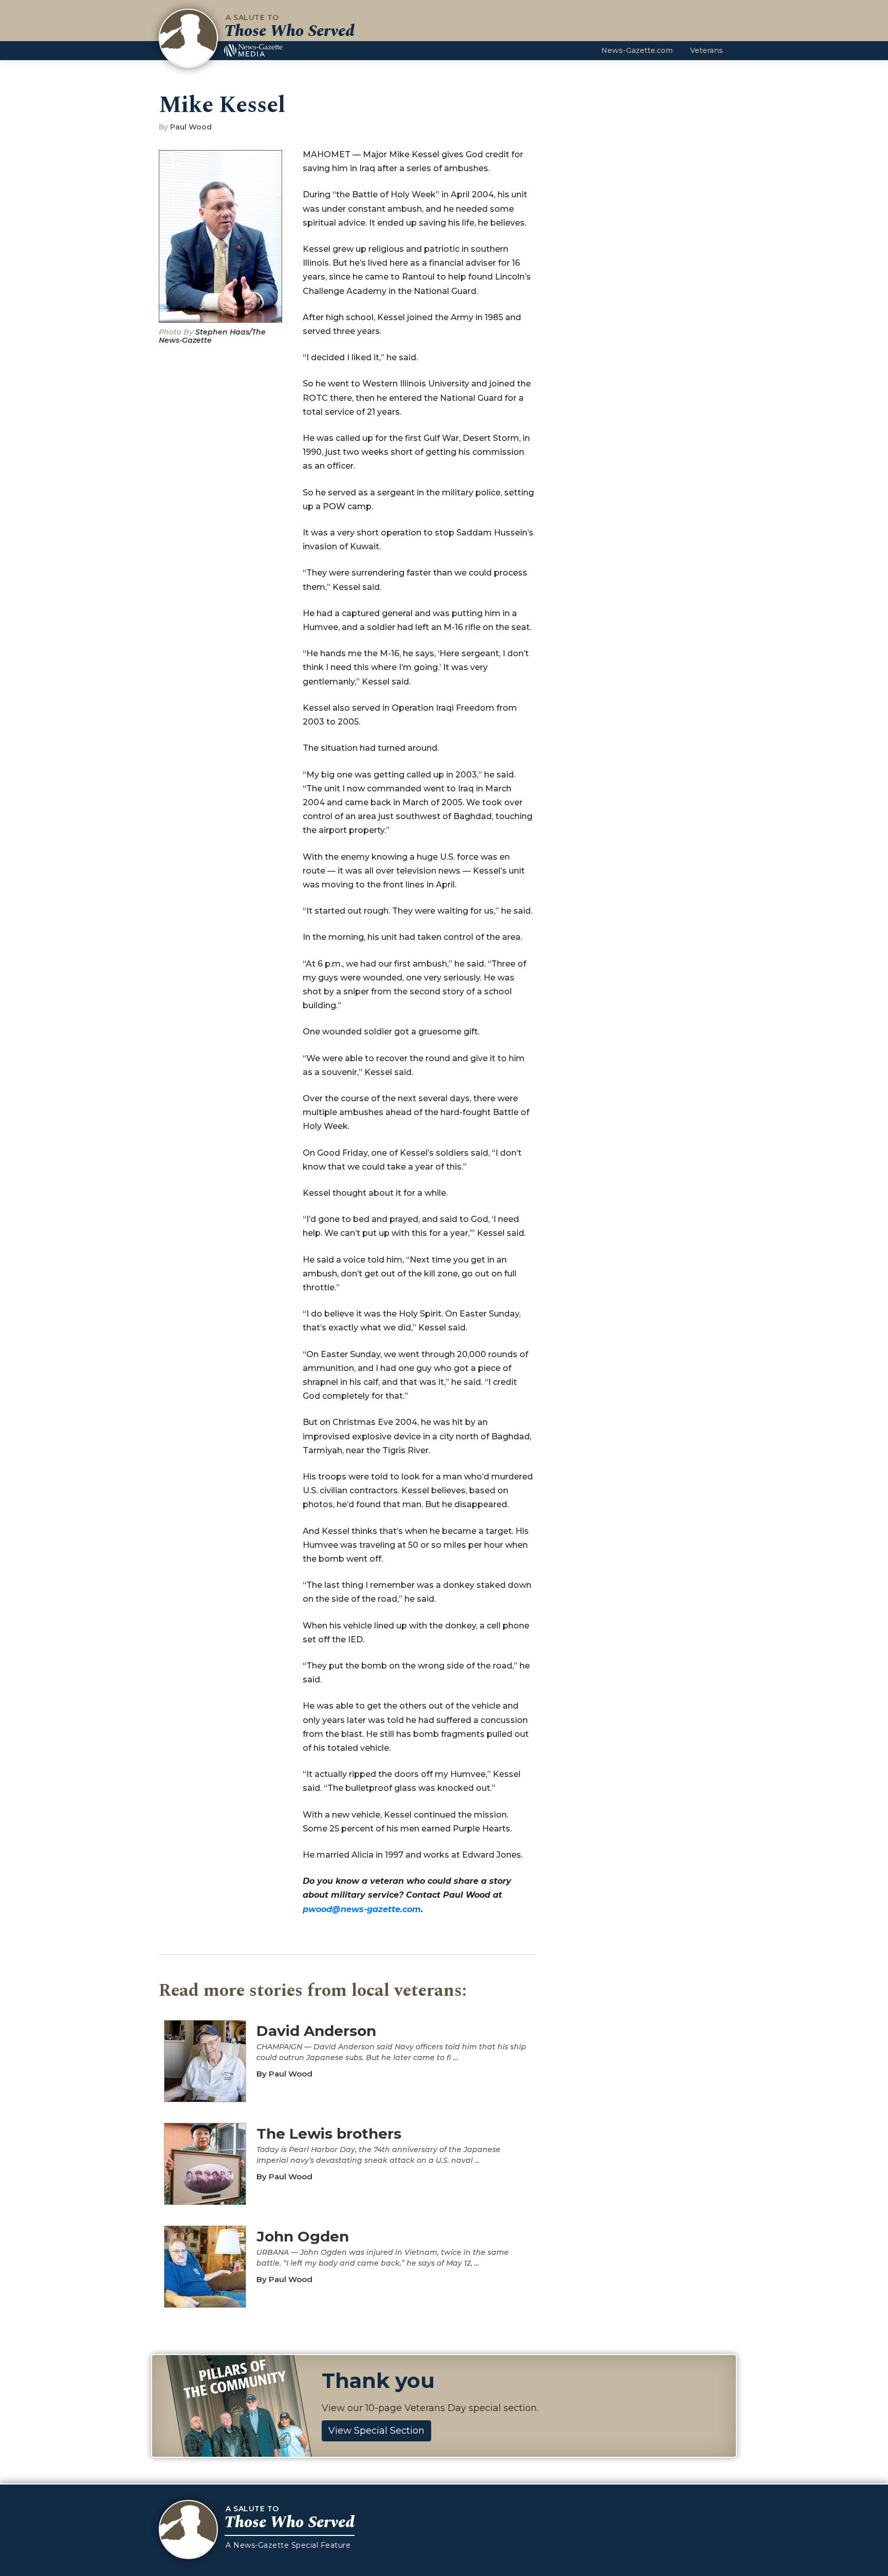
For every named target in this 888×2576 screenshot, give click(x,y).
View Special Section (376, 2431)
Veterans (707, 50)
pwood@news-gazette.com (362, 1909)
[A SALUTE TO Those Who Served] (188, 38)
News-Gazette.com (637, 50)
